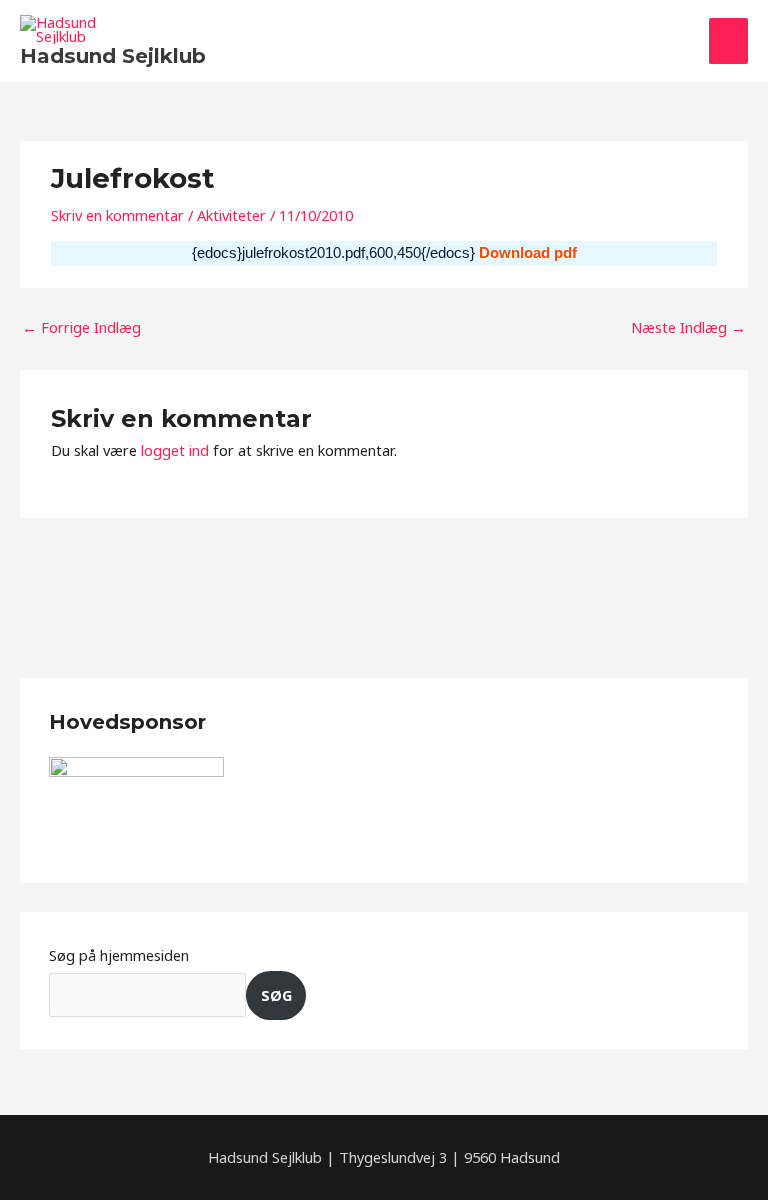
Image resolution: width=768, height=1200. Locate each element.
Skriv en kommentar (117, 215)
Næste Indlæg (688, 327)
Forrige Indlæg (81, 327)
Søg (276, 995)
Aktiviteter (231, 215)
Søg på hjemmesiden (119, 955)
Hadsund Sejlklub (113, 56)
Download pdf (528, 253)
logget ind (175, 450)
